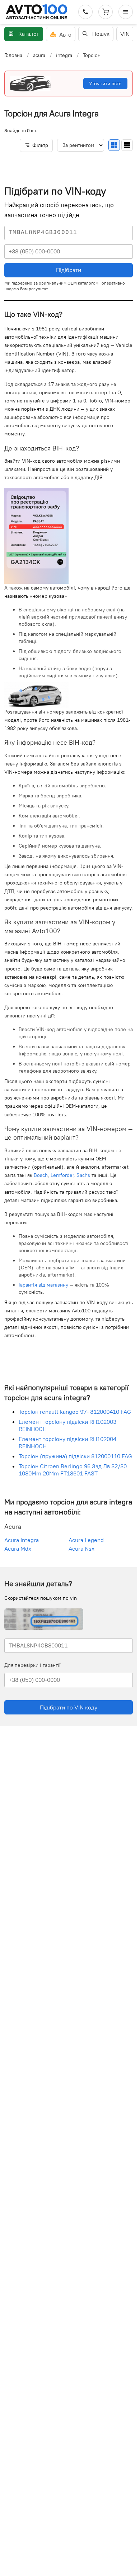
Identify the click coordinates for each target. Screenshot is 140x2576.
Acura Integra (22, 1540)
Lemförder (62, 1175)
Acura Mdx (18, 1549)
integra (64, 55)
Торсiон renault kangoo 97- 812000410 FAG (75, 1412)
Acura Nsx (81, 1549)
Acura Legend (86, 1540)
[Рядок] (127, 145)
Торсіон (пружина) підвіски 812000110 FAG (75, 1456)
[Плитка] (114, 145)
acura (39, 55)
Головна (13, 55)
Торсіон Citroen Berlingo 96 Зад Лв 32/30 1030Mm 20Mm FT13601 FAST (73, 1470)
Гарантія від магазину (43, 1285)
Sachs (83, 1175)
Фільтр (40, 145)
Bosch (41, 1175)
